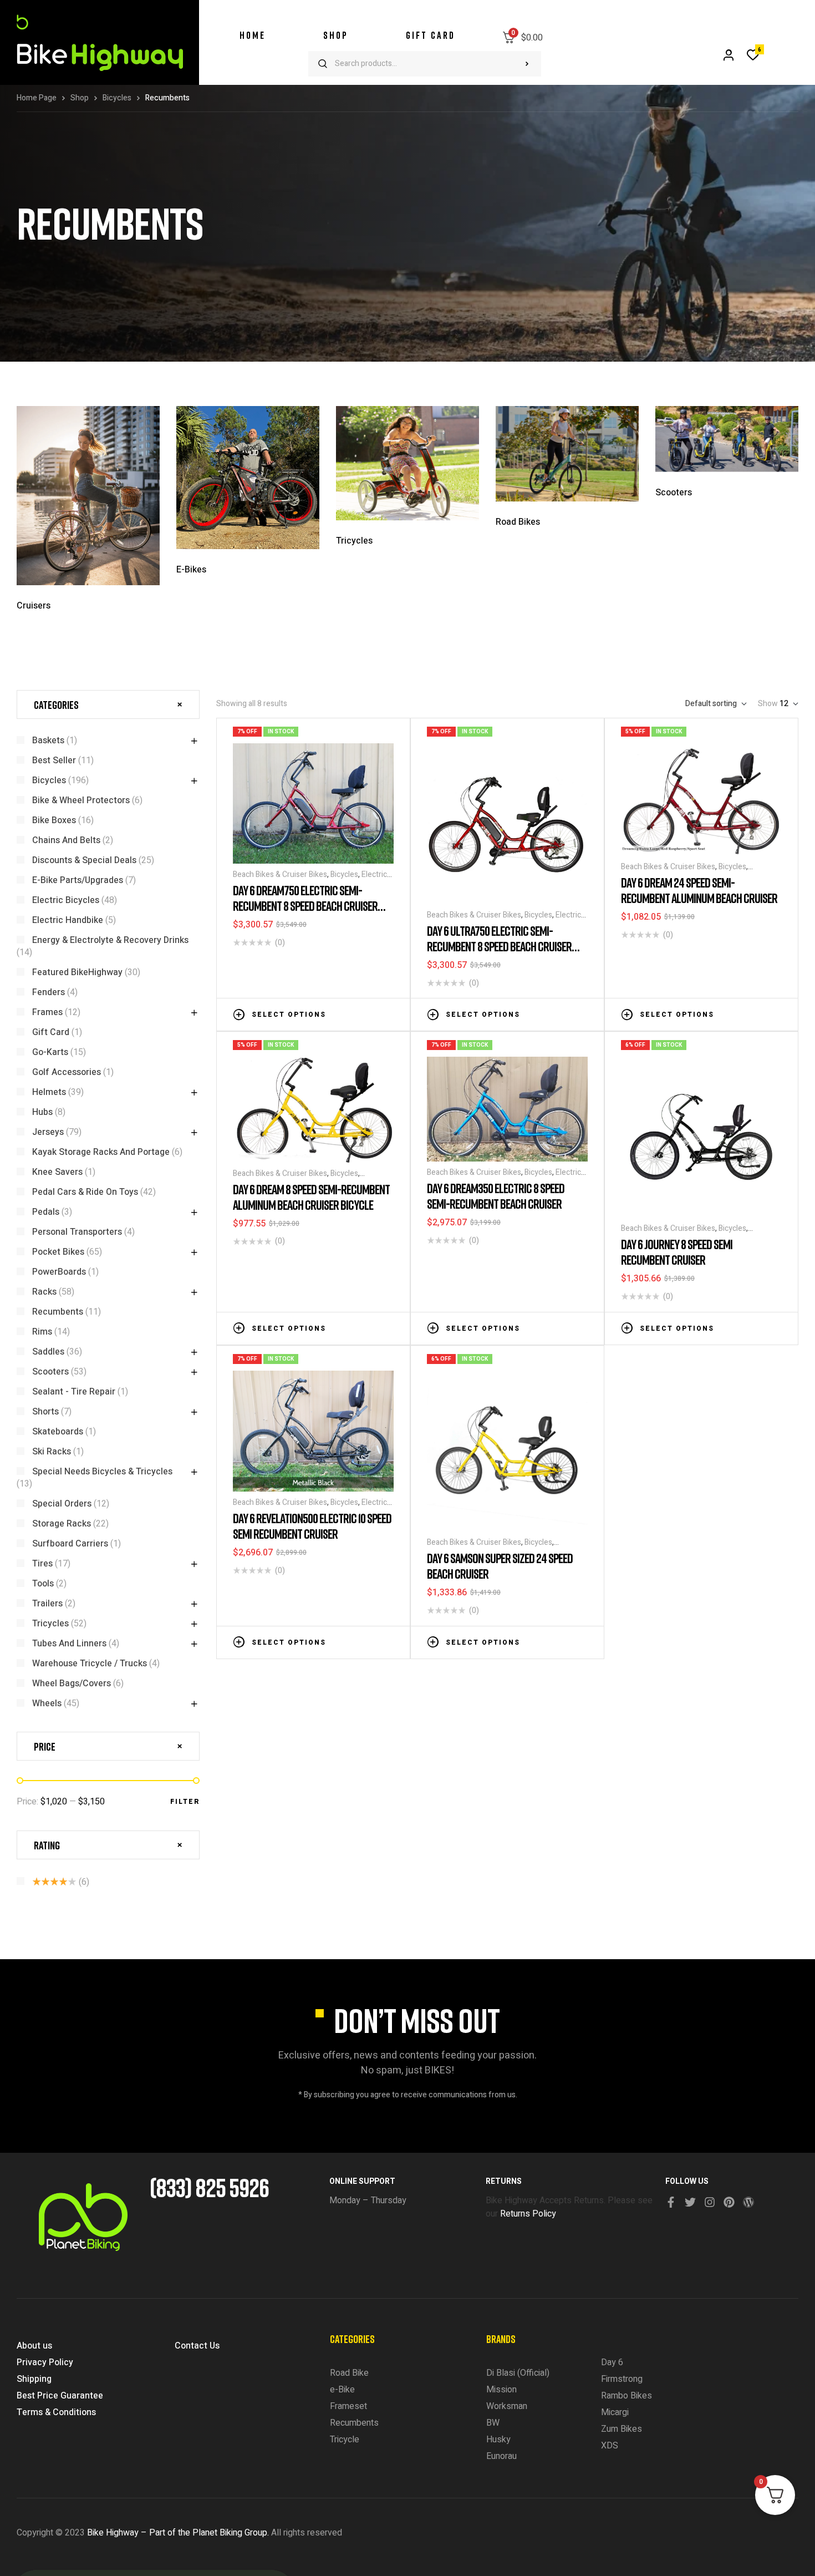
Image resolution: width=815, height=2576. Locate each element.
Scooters (50, 1372)
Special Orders (62, 1504)
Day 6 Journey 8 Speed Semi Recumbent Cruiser (677, 1252)
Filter (185, 1802)
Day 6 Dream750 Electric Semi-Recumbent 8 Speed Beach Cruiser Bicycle (305, 906)
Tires (42, 1564)
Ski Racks (52, 1452)
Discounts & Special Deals (84, 860)
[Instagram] (710, 2202)
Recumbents (58, 1312)
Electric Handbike (68, 920)
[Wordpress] (748, 2202)
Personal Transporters (77, 1232)
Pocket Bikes (58, 1252)
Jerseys (48, 1132)
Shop (80, 98)
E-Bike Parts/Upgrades (78, 880)
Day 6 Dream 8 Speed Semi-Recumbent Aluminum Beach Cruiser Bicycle (311, 1197)
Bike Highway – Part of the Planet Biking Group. (178, 2533)
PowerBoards (59, 1272)
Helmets (49, 1092)
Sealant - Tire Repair (74, 1392)
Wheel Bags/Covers (72, 1683)
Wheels (47, 1703)
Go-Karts (50, 1052)
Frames (47, 1012)
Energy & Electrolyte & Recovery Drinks (110, 940)
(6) (61, 1882)
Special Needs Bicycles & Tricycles (102, 1472)
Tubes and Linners (69, 1644)
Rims (42, 1332)
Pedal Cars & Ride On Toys (85, 1192)
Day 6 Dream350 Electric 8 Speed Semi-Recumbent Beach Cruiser (496, 1196)
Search (527, 64)
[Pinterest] (729, 2202)
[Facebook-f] (671, 2202)
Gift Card (51, 1032)
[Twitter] (690, 2202)
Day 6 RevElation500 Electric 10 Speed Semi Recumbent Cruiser (312, 1526)
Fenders (49, 992)
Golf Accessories (67, 1072)
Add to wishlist (355, 1013)
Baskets (48, 741)
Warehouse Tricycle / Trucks (90, 1664)
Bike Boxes (54, 820)
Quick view (388, 1013)
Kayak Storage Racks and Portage (101, 1152)
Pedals (46, 1212)
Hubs (42, 1112)
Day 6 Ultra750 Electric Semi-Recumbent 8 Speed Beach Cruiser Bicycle (499, 946)
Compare (371, 1013)
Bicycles (117, 98)
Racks (44, 1292)
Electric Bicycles (66, 900)
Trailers (47, 1604)
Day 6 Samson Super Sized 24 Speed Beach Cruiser (500, 1566)
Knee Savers (57, 1172)
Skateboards (58, 1432)
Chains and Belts (66, 840)
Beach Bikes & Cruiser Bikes (280, 874)
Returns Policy (528, 2214)
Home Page (37, 98)
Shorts (45, 1412)
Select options (289, 1015)
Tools (43, 1584)
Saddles (48, 1352)
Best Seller (54, 760)
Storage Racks (62, 1524)
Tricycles (50, 1624)
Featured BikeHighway (77, 972)
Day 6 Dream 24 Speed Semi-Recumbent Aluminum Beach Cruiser (699, 890)
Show (768, 704)
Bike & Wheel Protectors (81, 800)
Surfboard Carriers (70, 1544)
